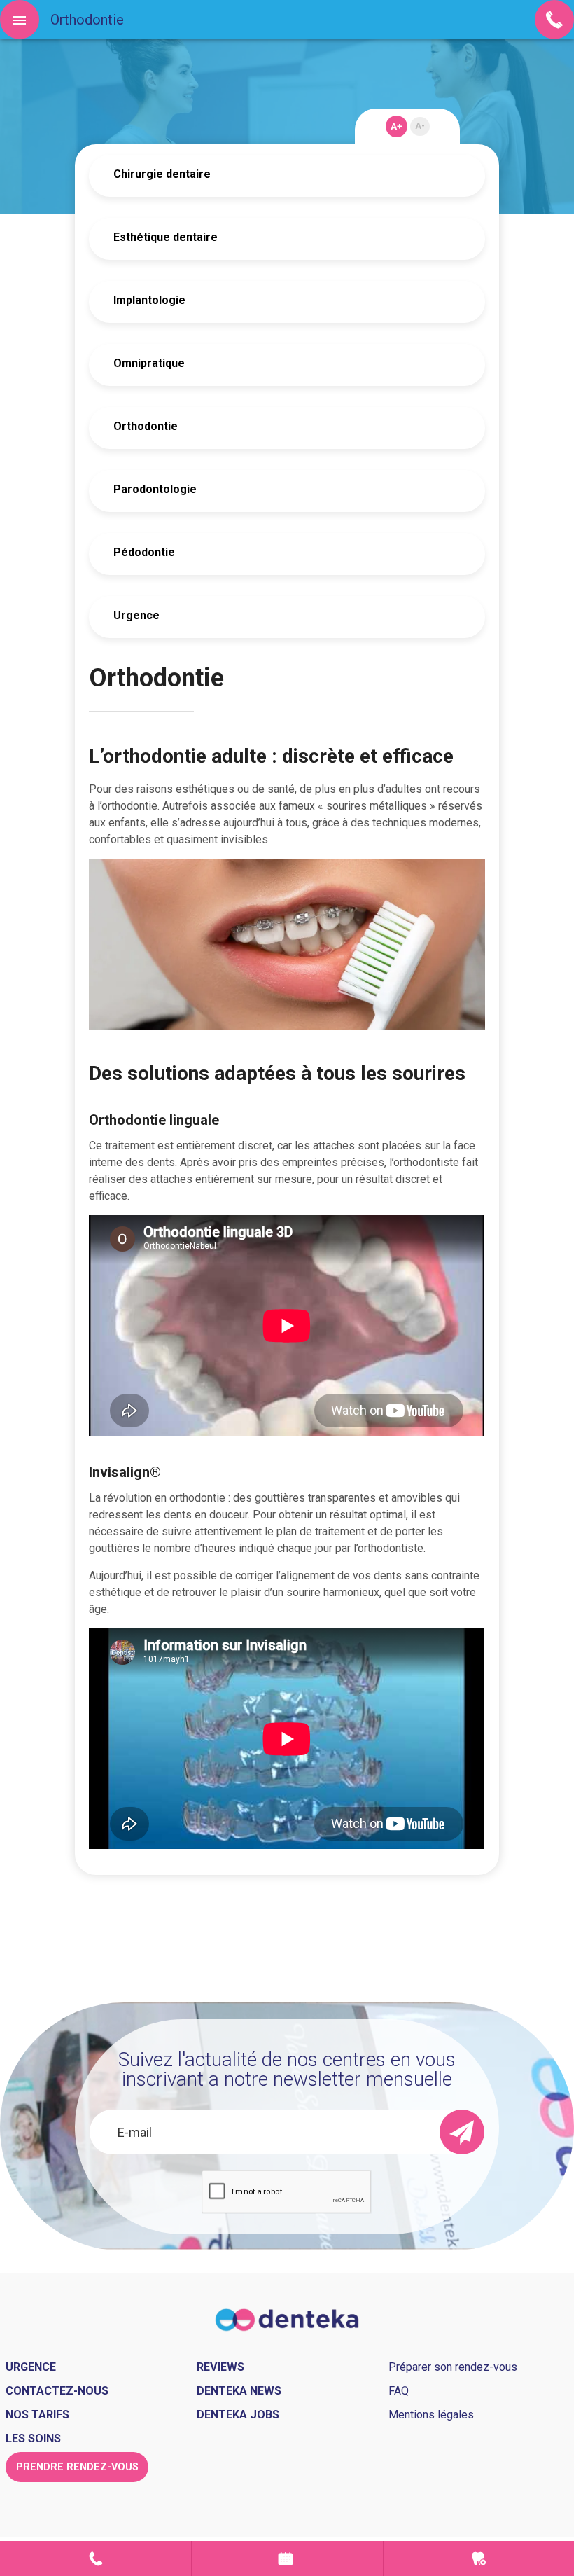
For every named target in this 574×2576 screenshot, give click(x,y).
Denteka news (239, 2391)
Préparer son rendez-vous (453, 2367)
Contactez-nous (57, 2391)
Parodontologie (155, 489)
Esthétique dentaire (166, 237)
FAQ (399, 2391)
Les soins (33, 2438)
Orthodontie (146, 426)
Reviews (220, 2367)
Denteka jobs (238, 2415)
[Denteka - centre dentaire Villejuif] (287, 2319)
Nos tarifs (37, 2415)
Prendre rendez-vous (287, 2558)
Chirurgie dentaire (162, 174)
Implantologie (149, 300)
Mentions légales (431, 2415)
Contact (96, 2558)
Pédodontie (144, 552)
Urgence (136, 615)
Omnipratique (149, 363)
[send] (462, 2132)
